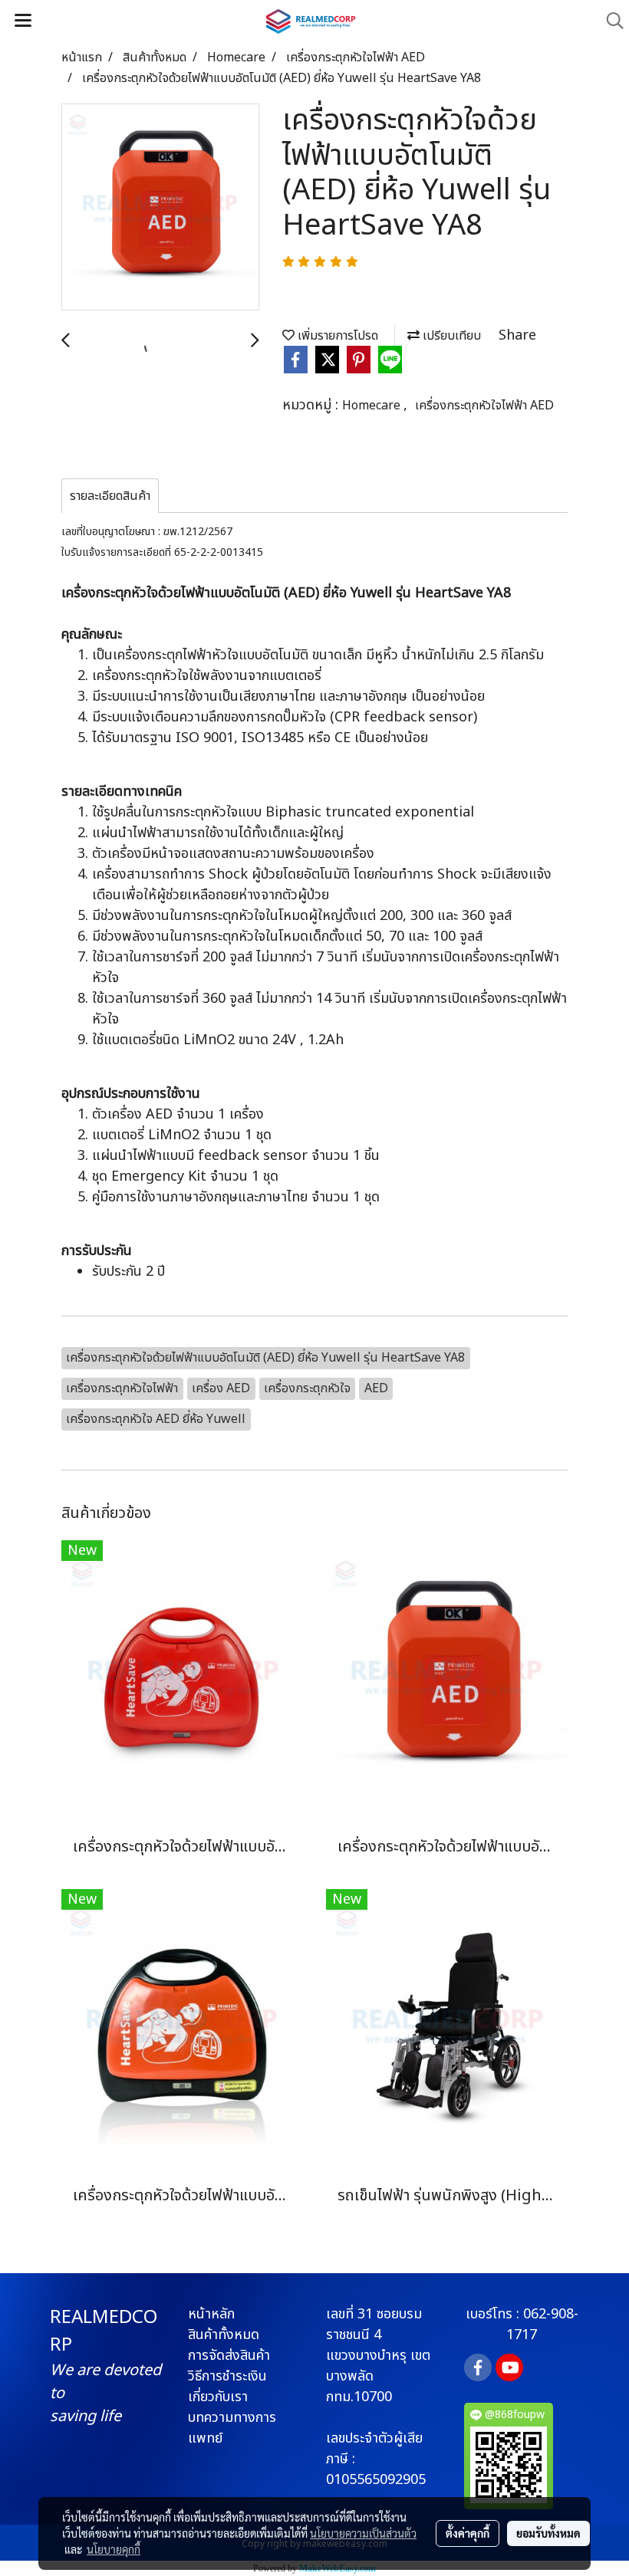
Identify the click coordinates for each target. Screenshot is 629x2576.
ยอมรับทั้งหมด (548, 2533)
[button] (610, 21)
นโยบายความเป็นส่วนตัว (363, 2533)
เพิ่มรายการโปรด (336, 336)
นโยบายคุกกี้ (114, 2549)
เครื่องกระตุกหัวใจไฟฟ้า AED (484, 406)
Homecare (373, 406)
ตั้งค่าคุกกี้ (468, 2533)
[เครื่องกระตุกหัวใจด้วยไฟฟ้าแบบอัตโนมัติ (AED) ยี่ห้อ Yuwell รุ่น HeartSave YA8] (160, 208)
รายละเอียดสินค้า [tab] (110, 496)
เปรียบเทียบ (450, 336)
